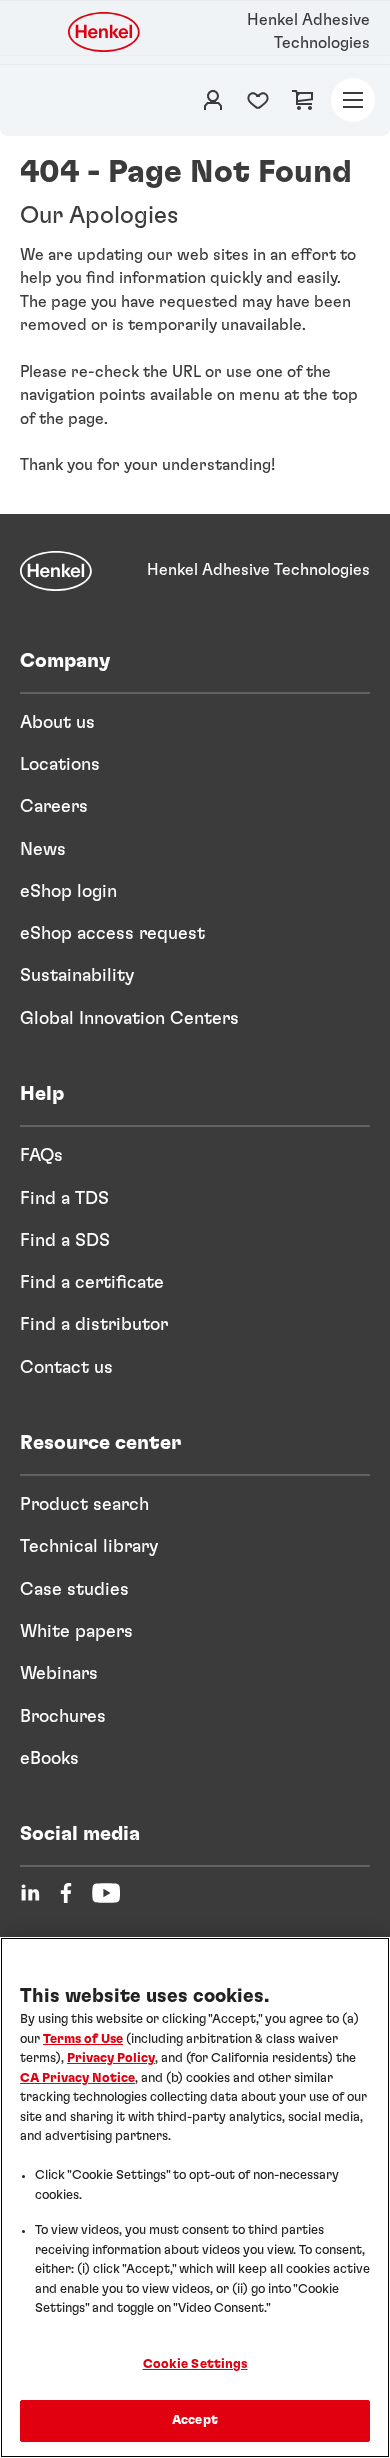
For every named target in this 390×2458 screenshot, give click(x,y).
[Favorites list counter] (258, 100)
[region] (195, 2197)
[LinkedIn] (30, 1893)
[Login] (213, 100)
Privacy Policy (111, 2058)
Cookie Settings (195, 2364)
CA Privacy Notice (77, 2078)
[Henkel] (56, 571)
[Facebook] (66, 1893)
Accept (195, 2420)
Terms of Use (83, 2039)
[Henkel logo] (105, 32)
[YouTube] (106, 1893)
